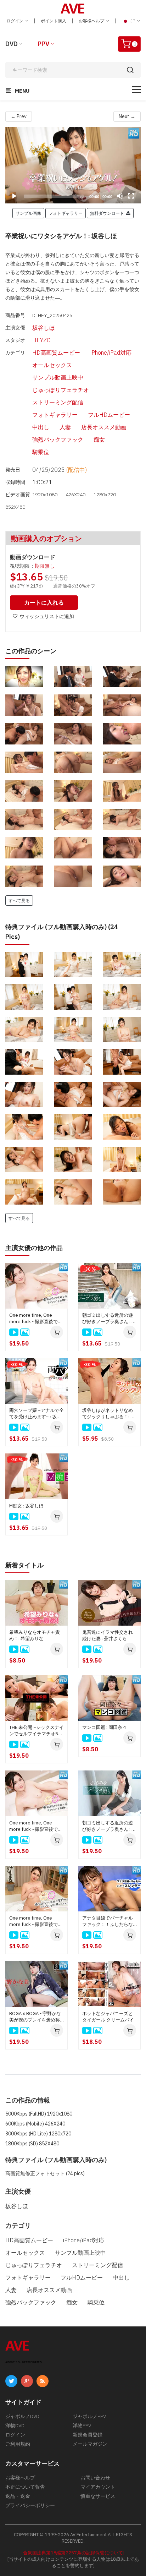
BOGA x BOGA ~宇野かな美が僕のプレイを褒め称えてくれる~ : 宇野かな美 (35, 2017)
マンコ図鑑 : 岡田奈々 (105, 1727)
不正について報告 (25, 2487)
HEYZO (41, 340)
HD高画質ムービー (56, 353)
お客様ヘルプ (92, 21)
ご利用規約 (18, 2444)
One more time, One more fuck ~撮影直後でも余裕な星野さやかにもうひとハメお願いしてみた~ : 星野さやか (36, 1921)
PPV (43, 44)
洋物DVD (15, 2425)
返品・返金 (18, 2496)
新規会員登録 (88, 2435)
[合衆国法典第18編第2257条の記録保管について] (73, 2553)
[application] (73, 165)
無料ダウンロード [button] (108, 213)
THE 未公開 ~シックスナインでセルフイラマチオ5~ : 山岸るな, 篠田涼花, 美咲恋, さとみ (36, 1731)
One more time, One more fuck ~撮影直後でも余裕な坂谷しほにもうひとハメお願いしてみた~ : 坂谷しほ (36, 1319)
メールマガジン (90, 2444)
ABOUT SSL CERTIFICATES (24, 2362)
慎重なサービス (98, 2496)
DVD (12, 44)
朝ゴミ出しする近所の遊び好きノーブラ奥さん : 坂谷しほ (109, 1319)
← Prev (19, 116)
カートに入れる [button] (44, 602)
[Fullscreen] (131, 196)
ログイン (15, 21)
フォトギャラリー (55, 415)
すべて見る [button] (19, 900)
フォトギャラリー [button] (66, 213)
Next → (127, 116)
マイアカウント (98, 2487)
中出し (41, 427)
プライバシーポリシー (30, 2505)
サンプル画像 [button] (28, 213)
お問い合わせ (95, 2478)
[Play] (73, 165)
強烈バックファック (58, 440)
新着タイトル (24, 1565)
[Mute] (120, 196)
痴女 (99, 440)
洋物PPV (82, 2425)
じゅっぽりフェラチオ (61, 390)
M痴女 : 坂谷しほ (26, 1506)
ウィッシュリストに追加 (47, 616)
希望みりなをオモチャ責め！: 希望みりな (35, 1635)
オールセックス (52, 365)
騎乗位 (41, 452)
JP (133, 21)
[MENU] (136, 90)
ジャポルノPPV (89, 2416)
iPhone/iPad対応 (111, 353)
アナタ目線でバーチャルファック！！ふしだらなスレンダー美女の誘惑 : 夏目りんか (109, 1921)
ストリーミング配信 (58, 402)
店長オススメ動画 (104, 427)
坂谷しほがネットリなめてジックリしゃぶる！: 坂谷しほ (109, 1414)
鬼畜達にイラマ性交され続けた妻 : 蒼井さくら (108, 1635)
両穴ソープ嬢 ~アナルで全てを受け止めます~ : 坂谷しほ (36, 1414)
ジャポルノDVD (22, 2416)
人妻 (65, 427)
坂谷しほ (44, 328)
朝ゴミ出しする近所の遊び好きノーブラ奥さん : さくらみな (109, 1826)
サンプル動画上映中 (58, 377)
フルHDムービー (109, 415)
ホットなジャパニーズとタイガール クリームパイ (108, 2017)
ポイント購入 (54, 21)
